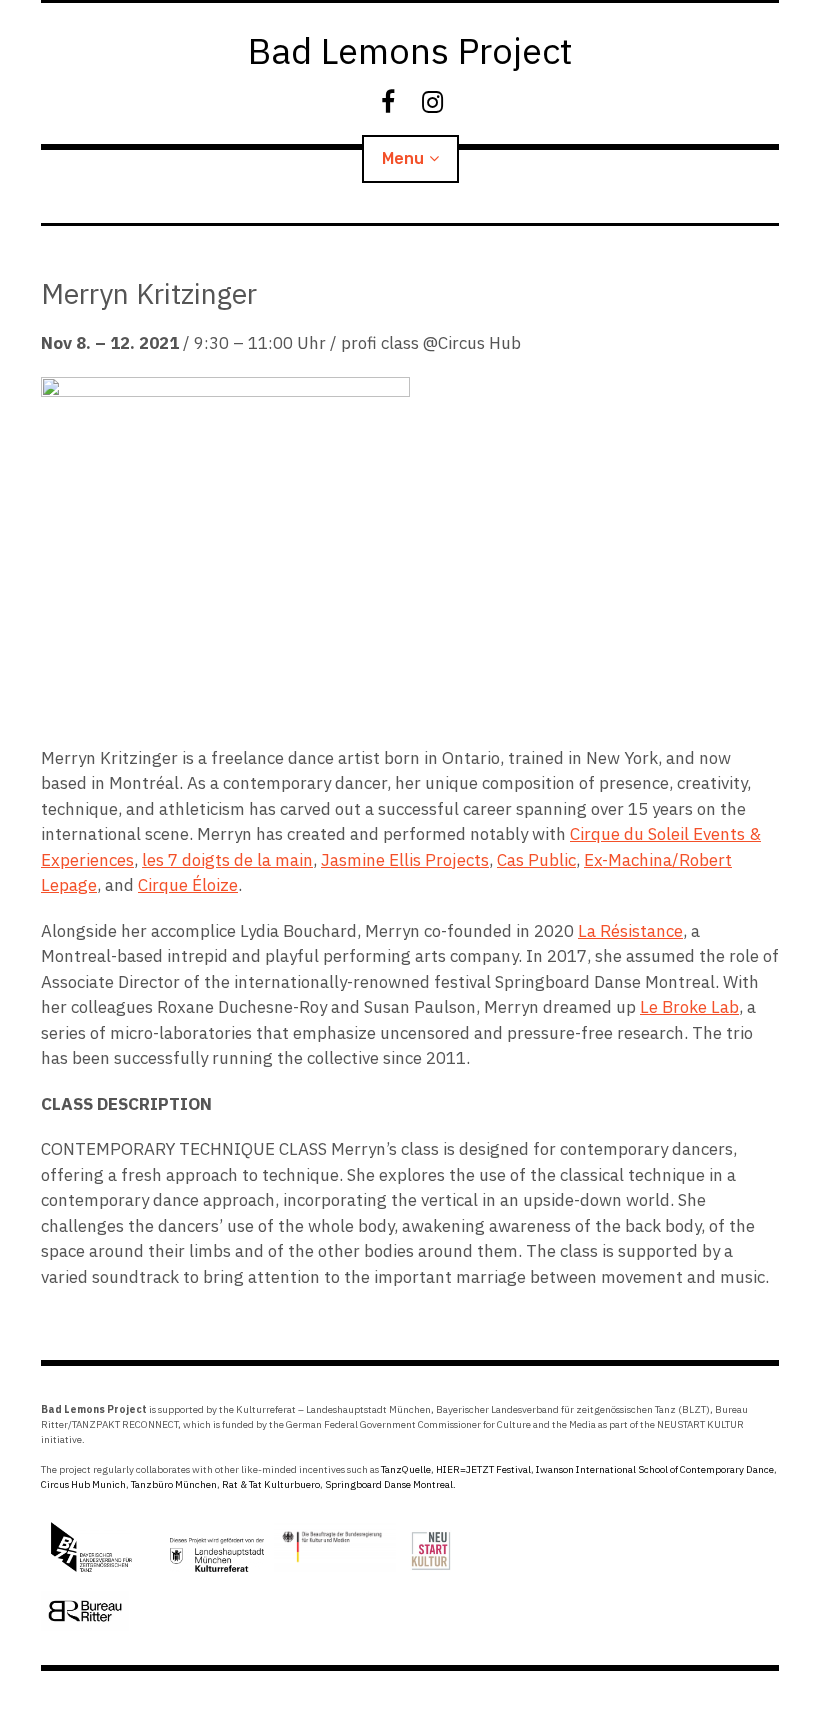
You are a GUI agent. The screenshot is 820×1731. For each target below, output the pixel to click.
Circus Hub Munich (83, 1484)
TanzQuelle (406, 1469)
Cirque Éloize (188, 885)
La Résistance (630, 931)
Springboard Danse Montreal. (390, 1484)
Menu (403, 158)
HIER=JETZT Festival (483, 1469)
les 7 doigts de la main (227, 860)
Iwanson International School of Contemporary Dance (655, 1469)
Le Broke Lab (689, 1007)
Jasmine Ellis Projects (405, 860)
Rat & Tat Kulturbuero (271, 1484)
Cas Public (536, 860)
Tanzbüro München (174, 1484)
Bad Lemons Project (410, 50)
